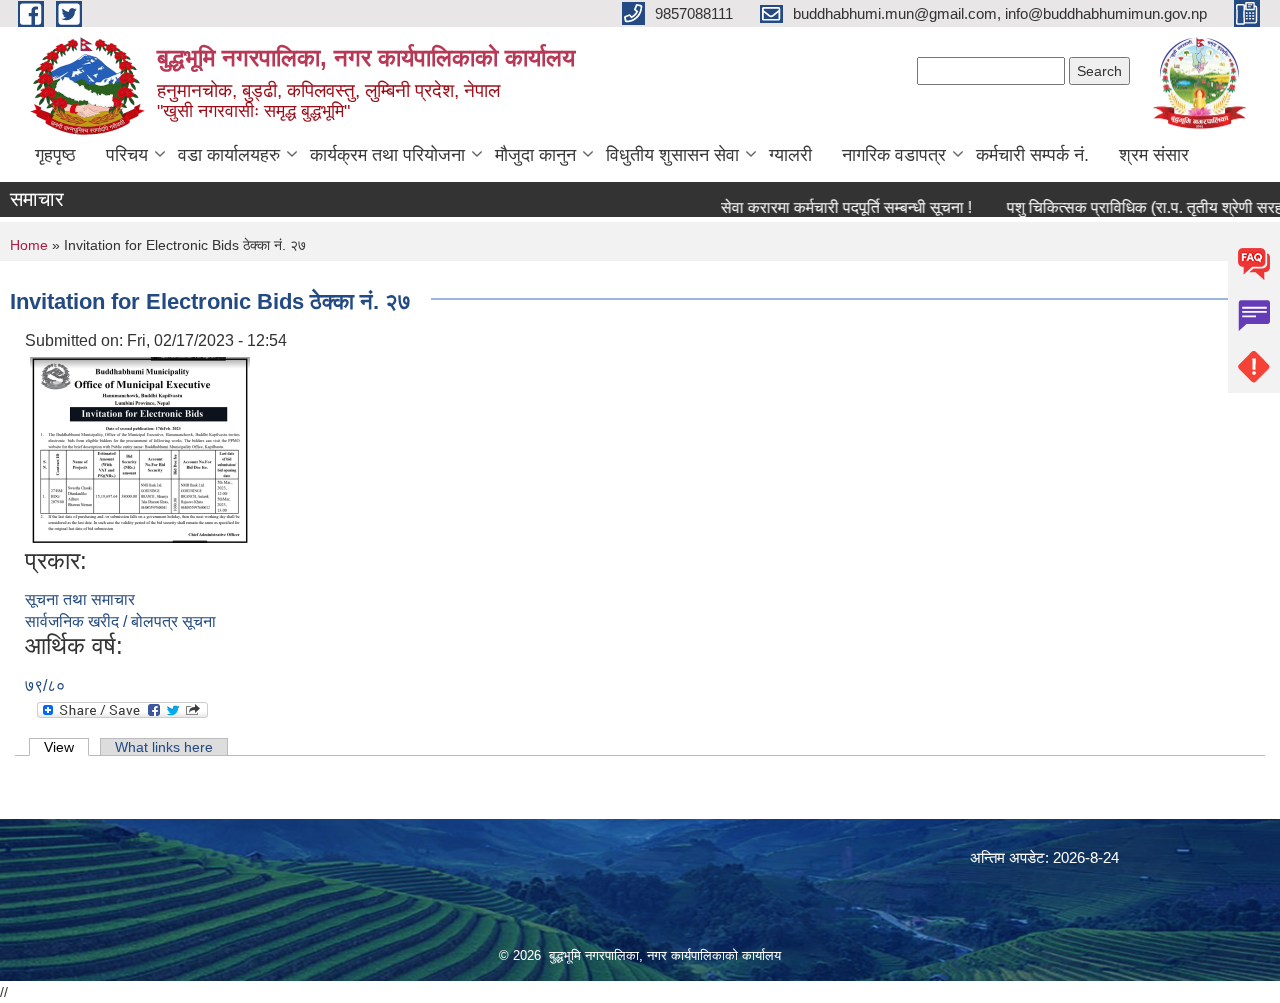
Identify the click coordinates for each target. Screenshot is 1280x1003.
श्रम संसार (1154, 155)
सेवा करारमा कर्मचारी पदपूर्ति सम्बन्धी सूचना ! (830, 207)
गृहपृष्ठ (55, 155)
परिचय (127, 155)
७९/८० (45, 685)
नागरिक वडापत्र (894, 155)
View (66, 747)
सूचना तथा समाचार (80, 599)
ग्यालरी (790, 155)
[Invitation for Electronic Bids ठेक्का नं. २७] (140, 448)
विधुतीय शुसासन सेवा (672, 155)
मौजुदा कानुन (535, 155)
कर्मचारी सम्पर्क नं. (1032, 155)
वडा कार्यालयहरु (229, 155)
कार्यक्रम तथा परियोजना (387, 155)
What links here (164, 747)
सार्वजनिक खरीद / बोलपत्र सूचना (120, 621)
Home (29, 245)
